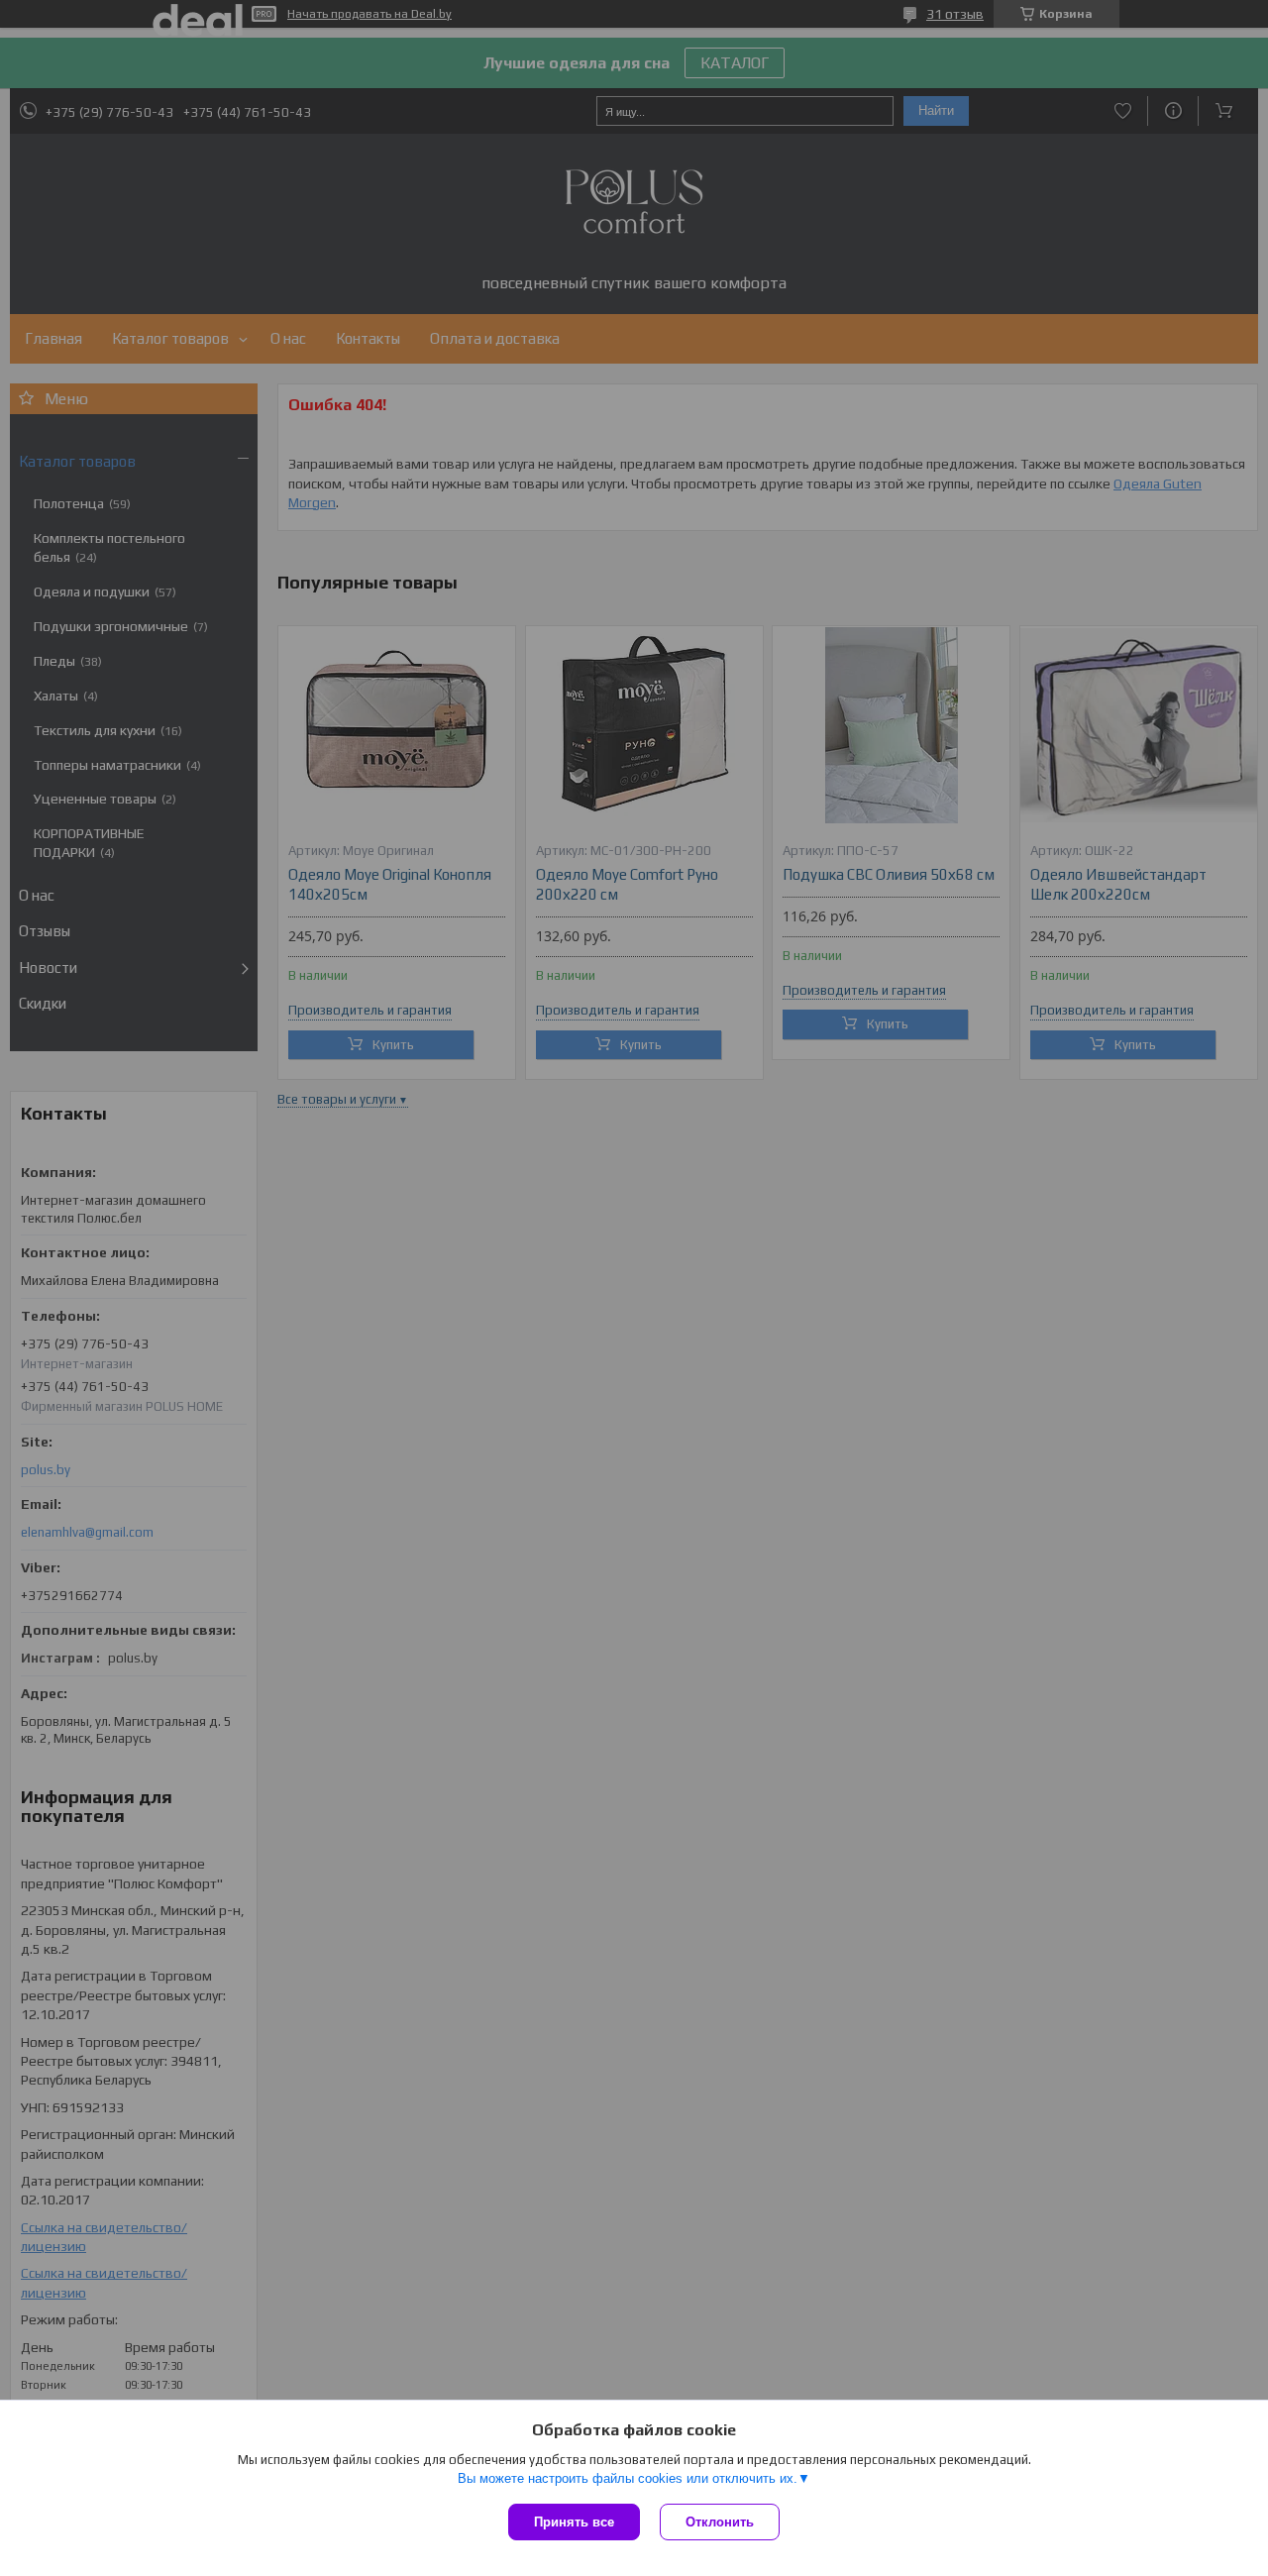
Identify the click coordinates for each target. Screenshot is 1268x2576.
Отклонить (720, 2522)
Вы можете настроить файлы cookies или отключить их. (628, 2478)
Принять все (574, 2522)
